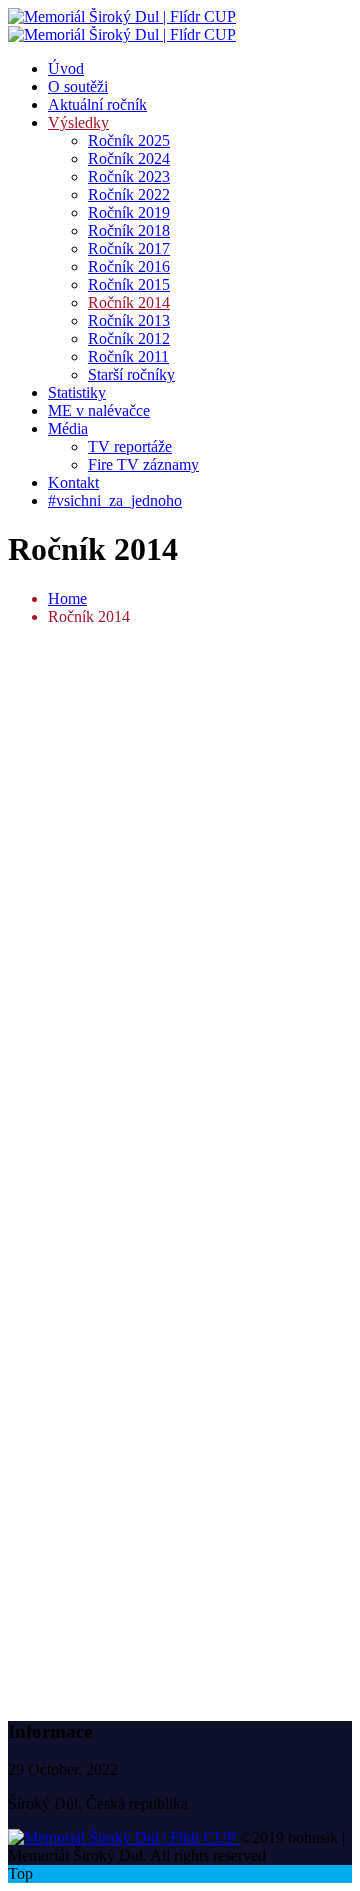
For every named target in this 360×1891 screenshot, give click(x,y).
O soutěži (78, 86)
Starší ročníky (131, 374)
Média (68, 428)
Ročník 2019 (129, 212)
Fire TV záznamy (143, 464)
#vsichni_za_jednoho (115, 500)
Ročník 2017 (129, 248)
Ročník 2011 (128, 356)
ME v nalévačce (99, 410)
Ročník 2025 (129, 140)
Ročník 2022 (129, 194)
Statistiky (77, 392)
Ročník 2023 (129, 176)
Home (67, 598)
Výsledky (78, 122)
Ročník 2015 (129, 284)
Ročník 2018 (129, 230)
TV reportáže (130, 446)
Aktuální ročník (97, 104)
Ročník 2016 (129, 266)
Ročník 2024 (129, 158)
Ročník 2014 (129, 302)
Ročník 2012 (129, 338)
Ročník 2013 (129, 320)
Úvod (66, 68)
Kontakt (73, 482)
